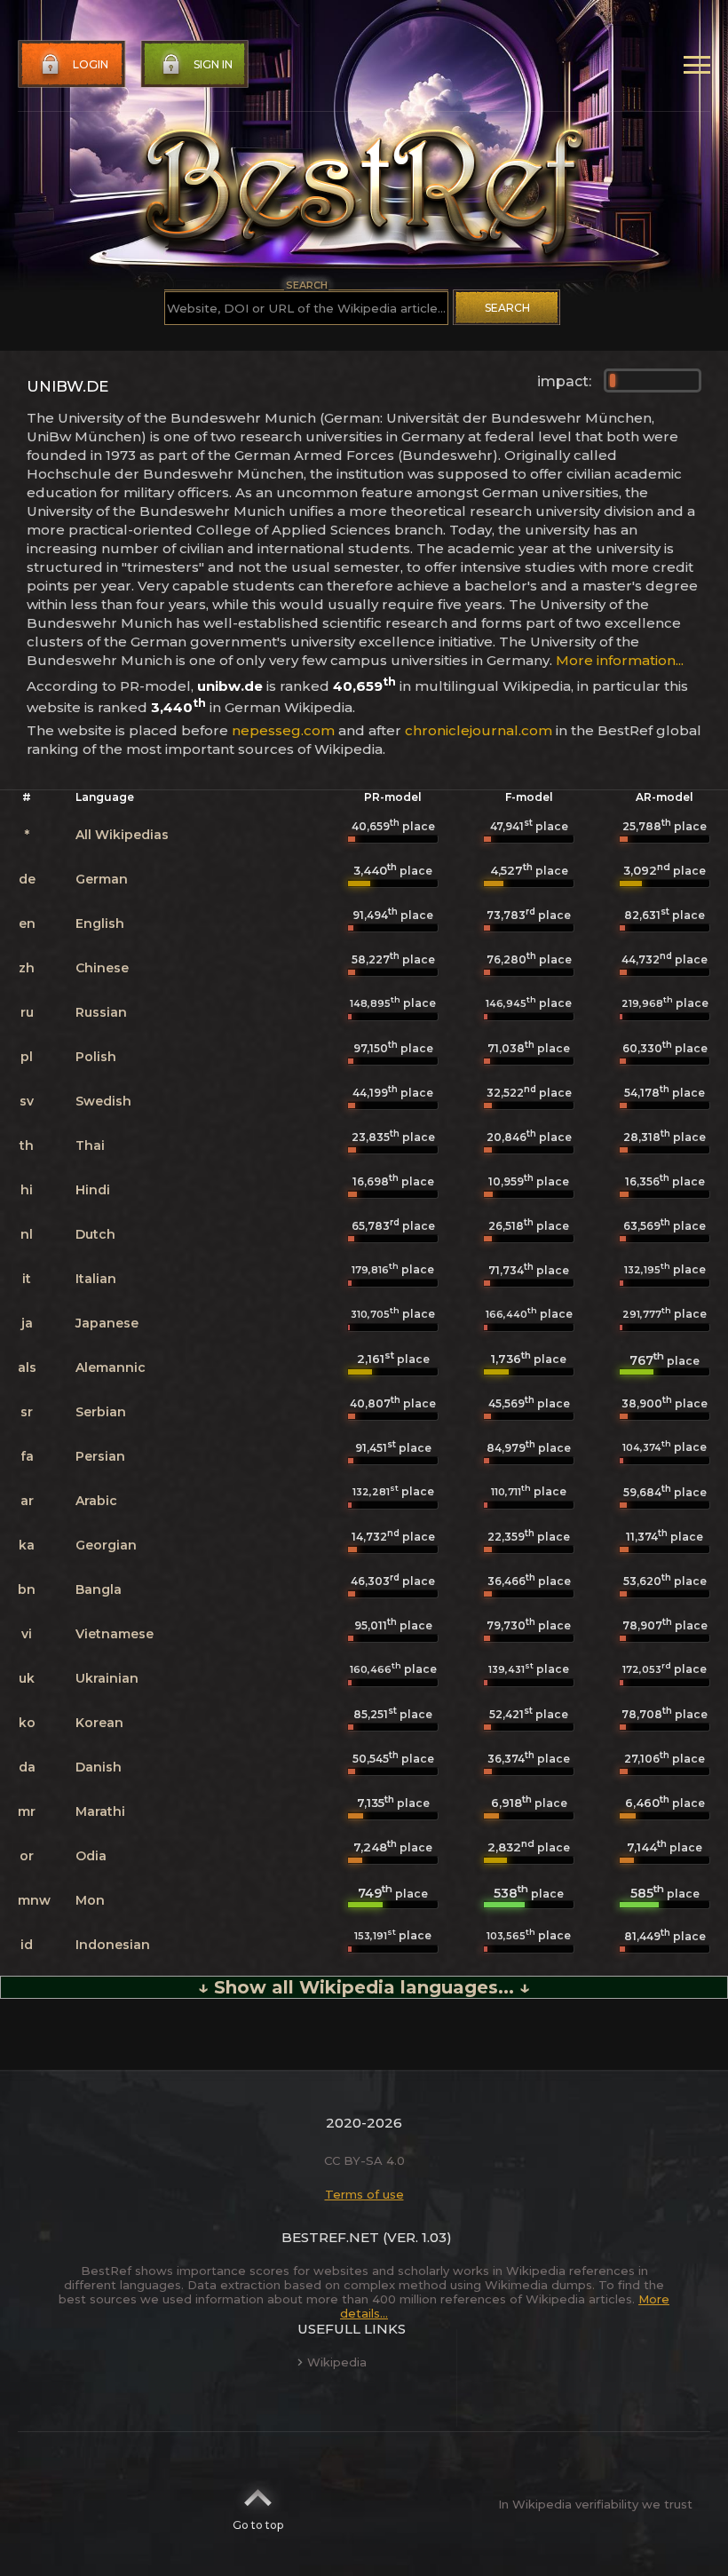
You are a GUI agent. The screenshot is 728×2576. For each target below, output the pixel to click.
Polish (96, 1057)
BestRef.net (330, 2237)
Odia (91, 1856)
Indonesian (113, 1945)
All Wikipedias (122, 835)
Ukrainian (107, 1678)
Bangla (99, 1589)
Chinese (102, 968)
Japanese (107, 1323)
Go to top (258, 2525)
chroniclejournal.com (479, 730)
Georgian (106, 1545)
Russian (101, 1012)
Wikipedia (337, 2362)
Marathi (100, 1811)
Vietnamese (115, 1634)
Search (507, 308)
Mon (90, 1900)
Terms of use (364, 2194)
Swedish (103, 1101)
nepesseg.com (283, 730)
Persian (100, 1456)
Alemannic (111, 1367)
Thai (90, 1145)
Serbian (101, 1412)
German (102, 879)
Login (91, 64)
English (100, 923)
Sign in (213, 64)
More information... (620, 660)
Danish (99, 1767)
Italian (96, 1279)
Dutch (95, 1234)
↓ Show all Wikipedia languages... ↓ (364, 1987)
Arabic (96, 1501)
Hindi (93, 1190)
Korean (99, 1723)
